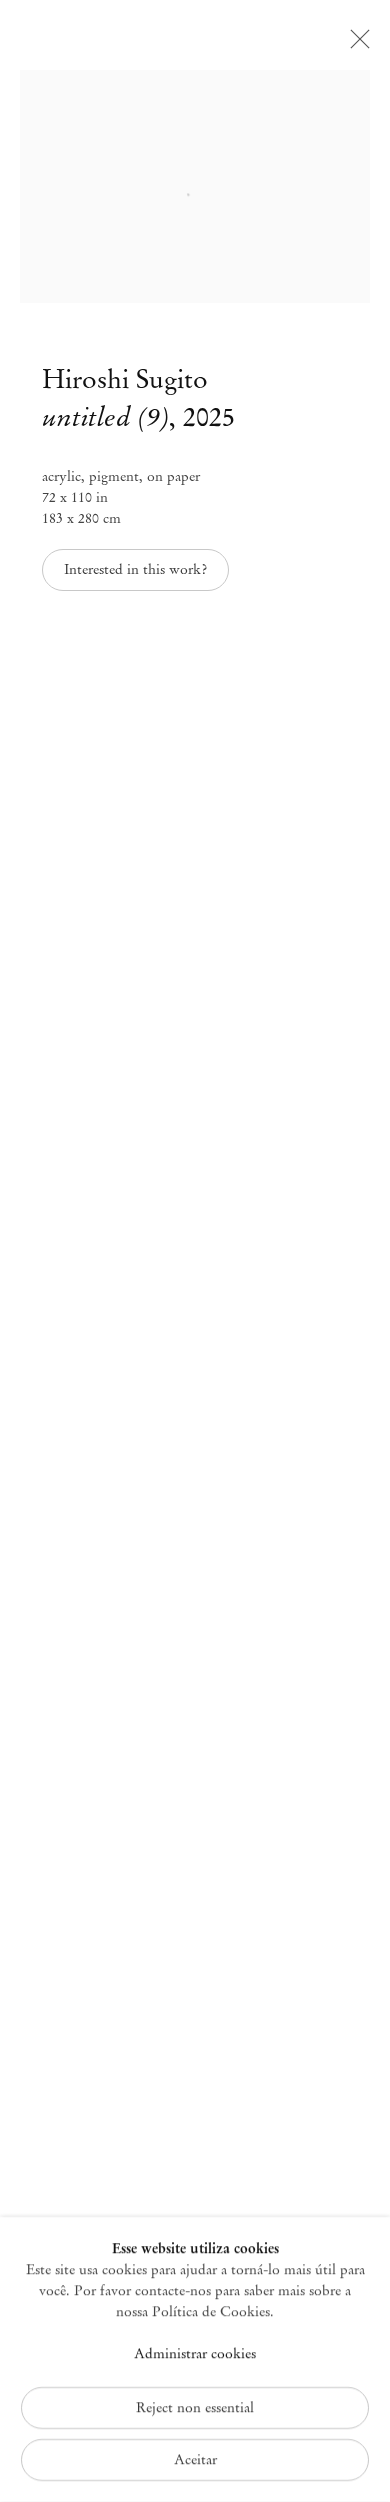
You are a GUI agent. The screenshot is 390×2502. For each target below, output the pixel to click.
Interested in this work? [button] (135, 569)
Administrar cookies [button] (195, 2354)
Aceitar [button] (195, 2459)
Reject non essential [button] (195, 2407)
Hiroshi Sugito (125, 379)
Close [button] (355, 45)
